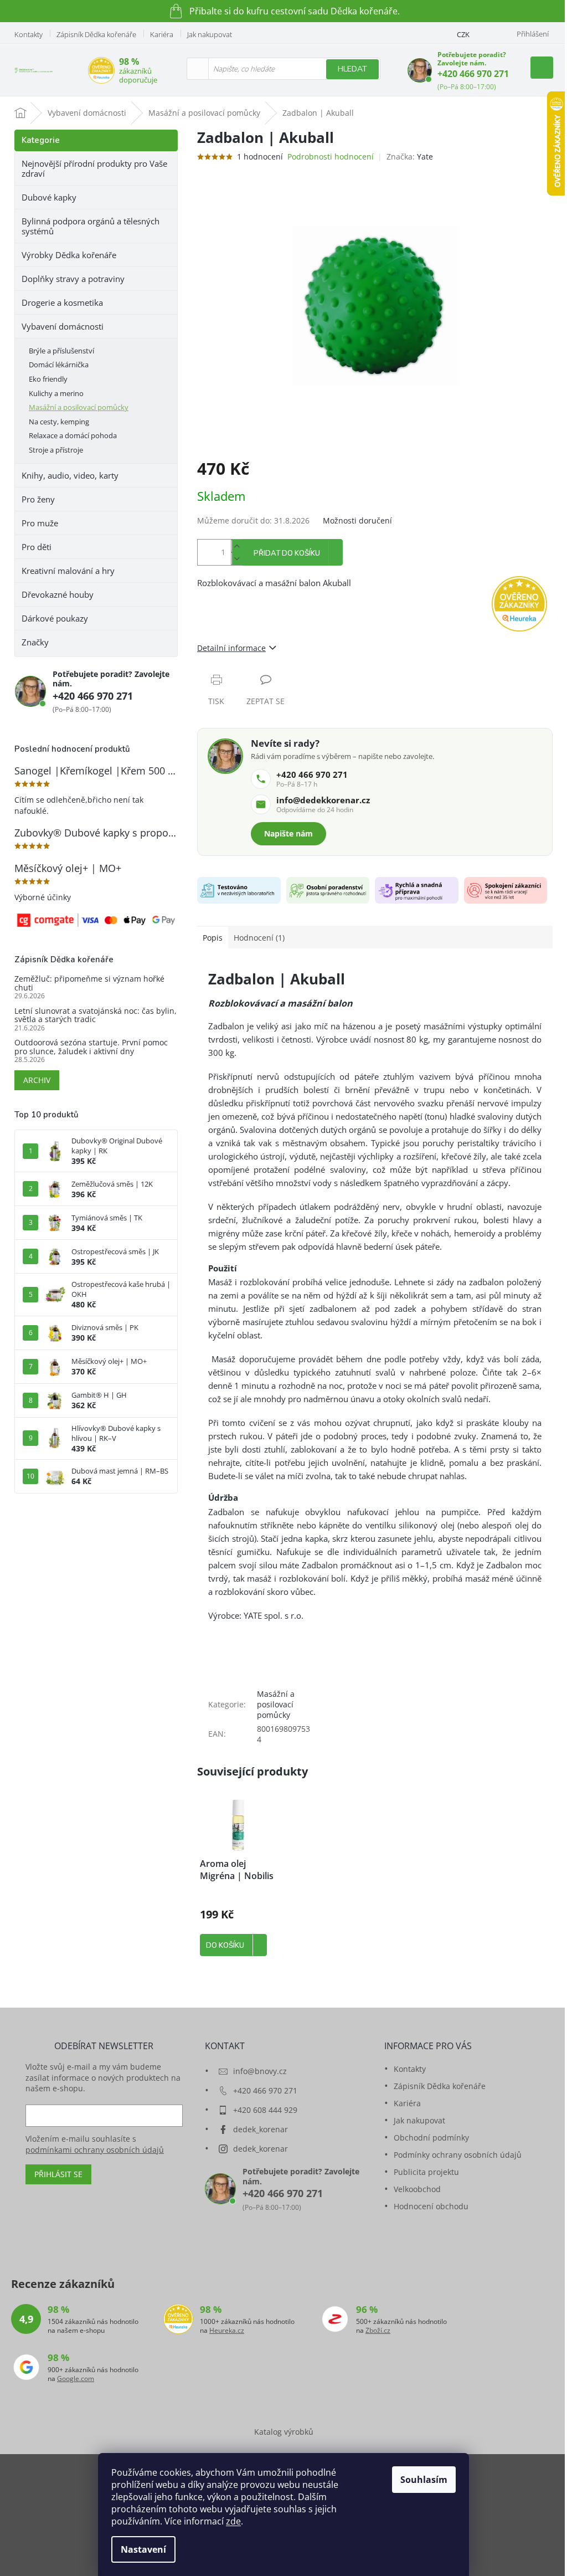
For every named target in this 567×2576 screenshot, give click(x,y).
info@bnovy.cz (260, 2071)
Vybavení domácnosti (63, 326)
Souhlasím (424, 2480)
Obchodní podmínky (431, 2138)
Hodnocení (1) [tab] (259, 938)
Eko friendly (48, 379)
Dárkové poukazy (55, 618)
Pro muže (40, 523)
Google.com (76, 2379)
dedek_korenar (261, 2129)
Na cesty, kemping (59, 422)
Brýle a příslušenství (61, 351)
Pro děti (37, 547)
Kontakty (29, 34)
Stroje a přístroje (56, 450)
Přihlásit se (58, 2174)
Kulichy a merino (56, 393)
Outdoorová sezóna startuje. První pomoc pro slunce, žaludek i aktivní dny (91, 1047)
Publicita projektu (426, 2172)
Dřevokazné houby (58, 594)
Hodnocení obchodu (431, 2206)
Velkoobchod (417, 2189)
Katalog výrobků (284, 2432)
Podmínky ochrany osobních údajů (458, 2155)
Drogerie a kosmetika (62, 302)
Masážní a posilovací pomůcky (79, 407)
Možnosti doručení (357, 520)
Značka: (410, 156)
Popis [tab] (213, 938)
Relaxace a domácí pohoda (73, 435)
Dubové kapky (49, 197)
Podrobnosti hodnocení (331, 156)
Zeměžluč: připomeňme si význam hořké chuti (89, 983)
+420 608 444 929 (265, 2110)
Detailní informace (231, 648)
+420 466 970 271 (473, 74)
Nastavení (143, 2549)
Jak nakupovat (210, 34)
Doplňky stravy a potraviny (73, 279)
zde (233, 2521)
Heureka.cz (227, 2331)
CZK (463, 34)
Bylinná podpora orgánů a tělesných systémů (91, 226)
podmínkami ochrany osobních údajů (95, 2150)
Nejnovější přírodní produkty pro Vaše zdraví (94, 168)
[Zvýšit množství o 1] (236, 546)
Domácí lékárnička (59, 365)
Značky (35, 642)
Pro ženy (38, 499)
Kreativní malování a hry (68, 571)
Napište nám (288, 833)
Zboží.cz (378, 2331)
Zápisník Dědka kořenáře (96, 34)
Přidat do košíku (287, 553)
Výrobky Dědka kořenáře (69, 255)
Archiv (37, 1080)
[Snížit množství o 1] (236, 559)
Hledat (352, 69)
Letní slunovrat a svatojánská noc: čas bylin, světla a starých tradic (96, 1015)
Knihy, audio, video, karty (70, 475)
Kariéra (162, 34)
